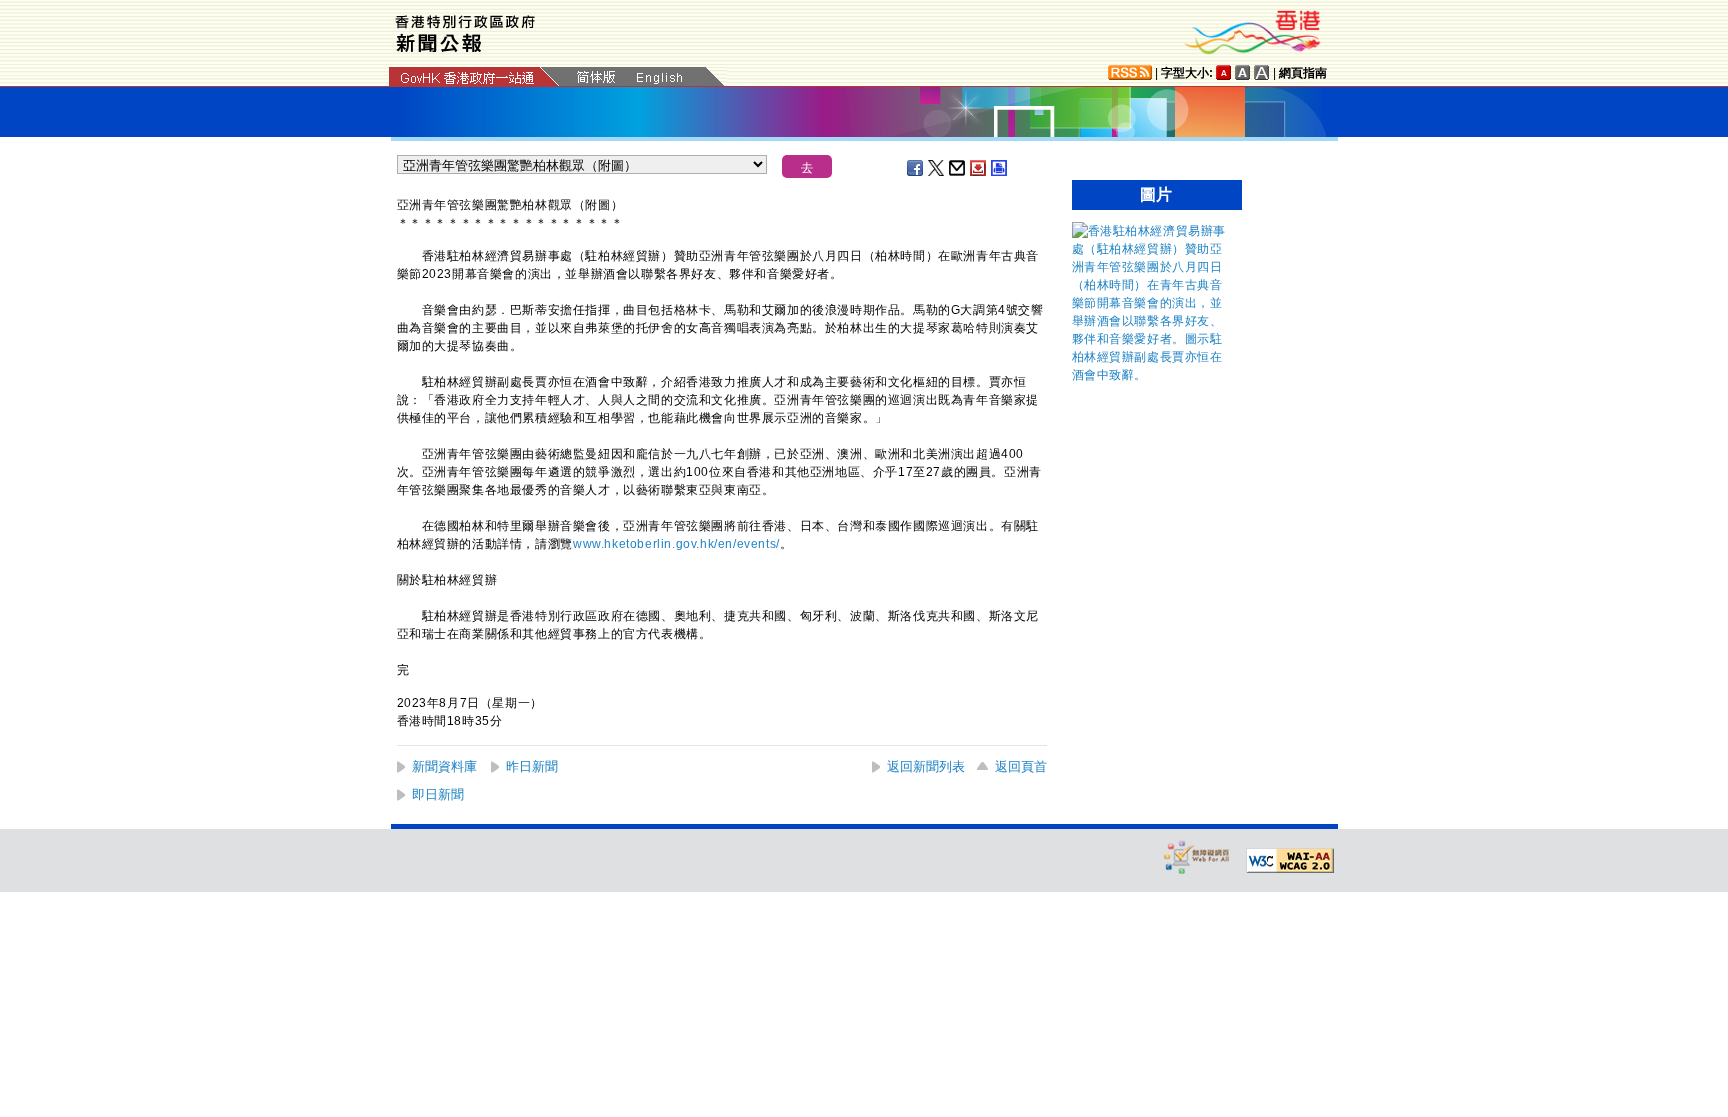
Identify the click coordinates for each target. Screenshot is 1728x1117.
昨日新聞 (532, 766)
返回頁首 (1021, 766)
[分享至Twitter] (937, 168)
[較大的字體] (1243, 72)
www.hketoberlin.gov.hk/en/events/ (676, 544)
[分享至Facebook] (916, 168)
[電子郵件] (958, 168)
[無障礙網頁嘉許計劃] (1197, 856)
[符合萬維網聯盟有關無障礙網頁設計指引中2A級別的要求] (1290, 861)
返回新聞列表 (926, 766)
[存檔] (979, 168)
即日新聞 (438, 794)
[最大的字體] (1262, 72)
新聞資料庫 (444, 766)
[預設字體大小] (1224, 72)
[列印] (1000, 168)
